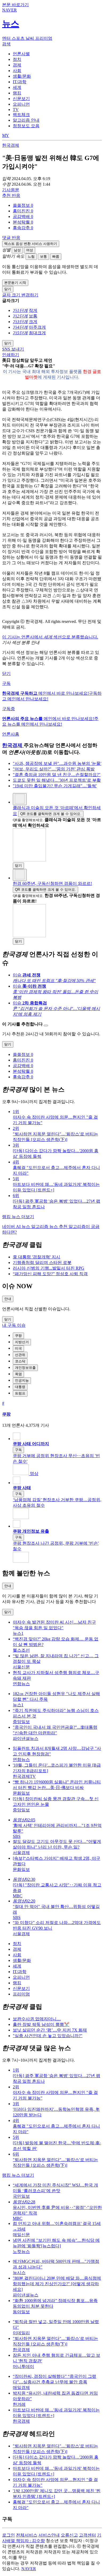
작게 (33, 310)
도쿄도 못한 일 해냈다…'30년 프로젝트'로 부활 (57, 780)
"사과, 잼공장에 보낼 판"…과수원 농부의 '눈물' (57, 763)
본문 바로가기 (15, 5)
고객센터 (87, 2535)
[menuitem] (57, 206)
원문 (11, 190)
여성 (30, 250)
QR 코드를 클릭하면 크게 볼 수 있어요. (51, 814)
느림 (31, 257)
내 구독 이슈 (14, 1325)
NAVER (29, 2569)
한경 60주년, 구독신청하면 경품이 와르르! (52, 883)
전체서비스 (27, 2535)
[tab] (21, 54)
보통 (43, 257)
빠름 (56, 257)
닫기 (6, 673)
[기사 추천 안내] (46, 1025)
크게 (33, 322)
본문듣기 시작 (15, 283)
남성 (17, 250)
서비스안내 (49, 2535)
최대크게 (37, 333)
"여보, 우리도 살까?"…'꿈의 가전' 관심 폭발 (54, 769)
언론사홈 (11, 734)
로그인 (9, 2535)
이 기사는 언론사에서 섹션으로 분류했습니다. (50, 637)
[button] (23, 205)
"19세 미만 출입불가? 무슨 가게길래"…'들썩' (55, 786)
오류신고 (69, 2535)
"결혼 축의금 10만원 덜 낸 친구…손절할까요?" (57, 775)
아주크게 (37, 327)
